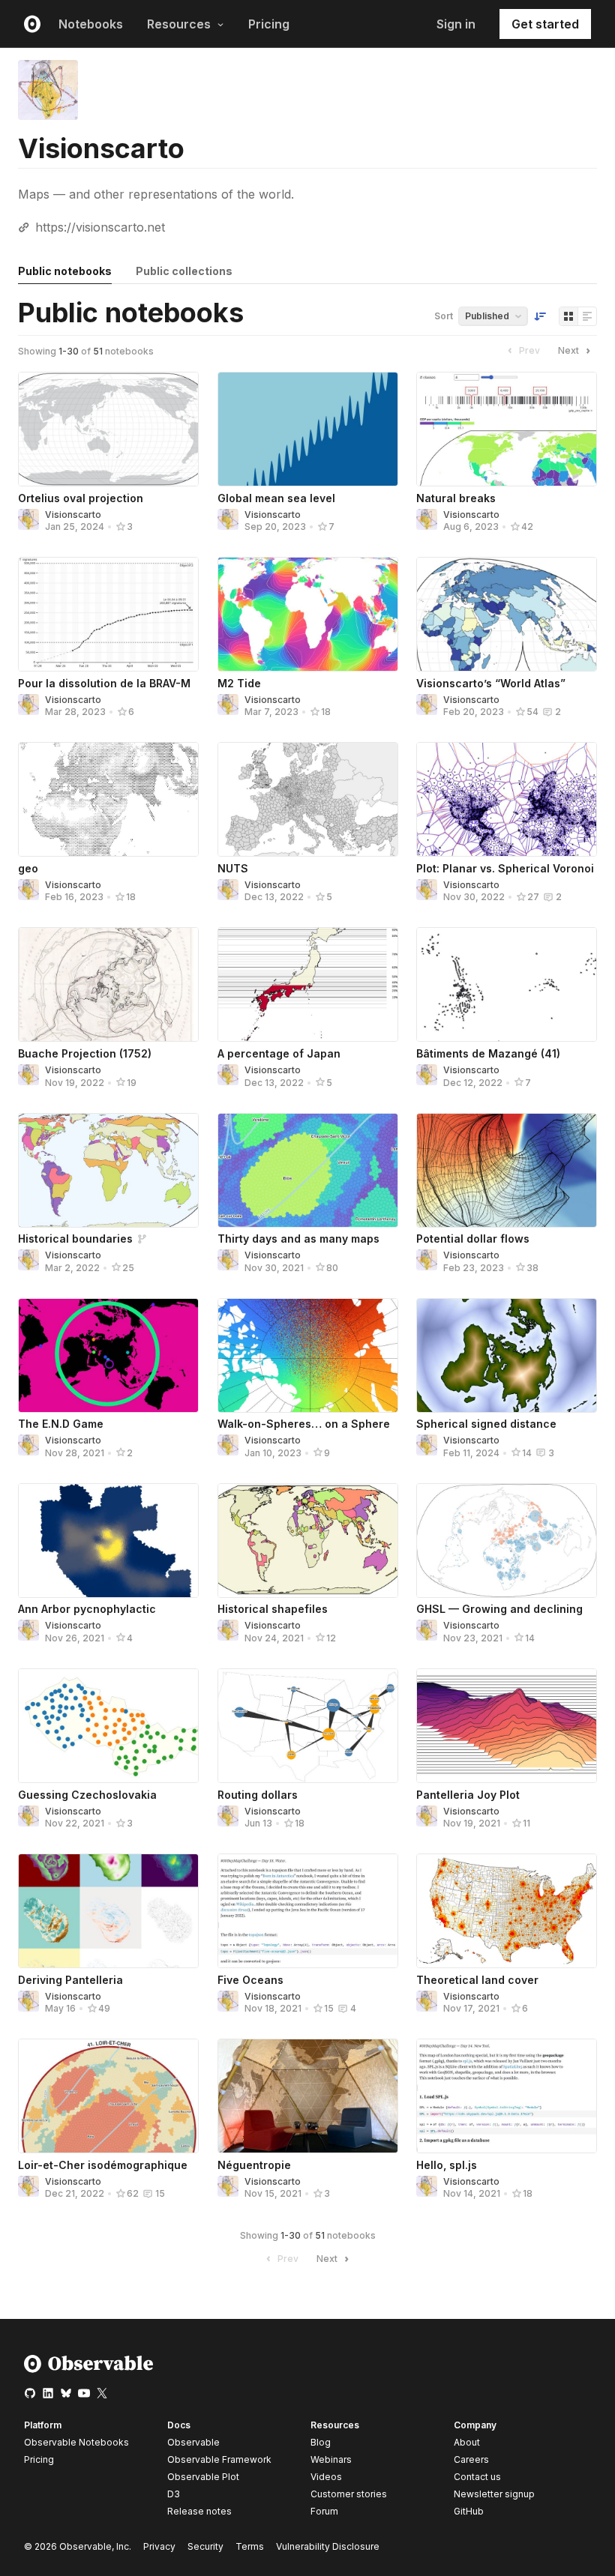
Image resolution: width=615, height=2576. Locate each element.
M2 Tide (239, 683)
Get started (545, 24)
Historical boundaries (75, 1239)
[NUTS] (308, 799)
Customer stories (349, 2494)
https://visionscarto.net (100, 227)
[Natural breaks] (507, 429)
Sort (444, 316)
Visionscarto (73, 515)
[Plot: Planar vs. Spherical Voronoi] (507, 799)
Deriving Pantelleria (70, 1980)
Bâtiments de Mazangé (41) (488, 1053)
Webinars (331, 2459)
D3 (174, 2494)
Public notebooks (65, 271)
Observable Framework (219, 2459)
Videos (326, 2477)
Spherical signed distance (486, 1424)
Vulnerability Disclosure (328, 2546)
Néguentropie (254, 2165)
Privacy (159, 2546)
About (467, 2442)
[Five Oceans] (308, 1911)
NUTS (233, 868)
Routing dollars (258, 1795)
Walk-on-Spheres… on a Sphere (304, 1424)
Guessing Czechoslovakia (87, 1795)
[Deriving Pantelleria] (108, 1911)
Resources (179, 24)
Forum (324, 2511)
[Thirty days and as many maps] (308, 1170)
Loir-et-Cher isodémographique (103, 2165)
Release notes (199, 2511)
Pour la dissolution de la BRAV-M (104, 683)
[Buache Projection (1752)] (108, 984)
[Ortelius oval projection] (108, 429)
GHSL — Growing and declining (499, 1609)
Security (205, 2546)
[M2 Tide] (308, 614)
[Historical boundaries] (108, 1170)
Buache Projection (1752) (85, 1053)
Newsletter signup (494, 2494)
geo (28, 868)
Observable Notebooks (76, 2442)
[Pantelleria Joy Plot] (507, 1726)
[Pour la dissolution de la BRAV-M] (108, 614)
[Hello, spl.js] (507, 2096)
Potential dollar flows (473, 1239)
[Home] (89, 2370)
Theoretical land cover (477, 1980)
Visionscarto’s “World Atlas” (491, 683)
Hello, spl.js (447, 2165)
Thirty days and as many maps (298, 1239)
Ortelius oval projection (81, 498)
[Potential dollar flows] (507, 1170)
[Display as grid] (568, 316)
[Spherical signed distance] (507, 1355)
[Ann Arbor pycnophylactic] (108, 1541)
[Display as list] (587, 316)
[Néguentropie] (308, 2096)
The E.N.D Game (61, 1424)
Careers (471, 2459)
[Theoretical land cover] (507, 1911)
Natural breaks (456, 498)
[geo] (108, 799)
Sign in (456, 24)
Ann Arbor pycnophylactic (87, 1609)
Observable (193, 2442)
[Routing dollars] (308, 1726)
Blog (321, 2442)
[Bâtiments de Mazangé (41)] (507, 984)
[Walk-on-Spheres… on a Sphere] (308, 1355)
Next (568, 350)
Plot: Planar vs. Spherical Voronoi (505, 868)
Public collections (184, 271)
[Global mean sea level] (308, 429)
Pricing (269, 24)
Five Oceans (250, 1980)
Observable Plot (203, 2477)
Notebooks (91, 24)
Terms (250, 2546)
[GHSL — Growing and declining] (507, 1541)
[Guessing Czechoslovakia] (108, 1726)
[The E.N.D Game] (108, 1355)
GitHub (469, 2511)
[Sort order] (540, 316)
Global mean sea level (276, 498)
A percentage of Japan (279, 1053)
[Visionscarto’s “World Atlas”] (507, 614)
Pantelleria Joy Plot (468, 1795)
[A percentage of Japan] (308, 984)
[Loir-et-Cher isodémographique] (108, 2096)
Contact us (477, 2477)
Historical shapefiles (273, 1609)
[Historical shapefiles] (308, 1541)
